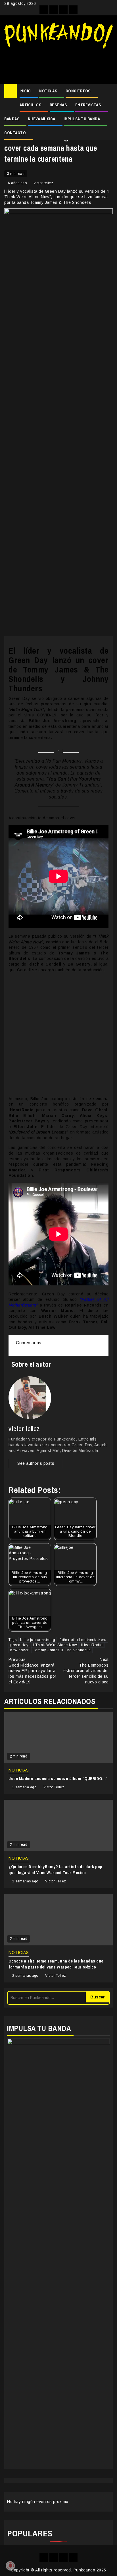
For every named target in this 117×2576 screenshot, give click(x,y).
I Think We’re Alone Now (55, 1645)
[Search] (109, 91)
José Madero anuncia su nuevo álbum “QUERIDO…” (58, 1778)
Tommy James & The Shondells (62, 1650)
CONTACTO (15, 133)
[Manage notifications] (10, 2566)
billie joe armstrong (38, 1640)
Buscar (98, 1997)
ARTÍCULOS (31, 105)
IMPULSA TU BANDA (82, 119)
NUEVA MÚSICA (42, 119)
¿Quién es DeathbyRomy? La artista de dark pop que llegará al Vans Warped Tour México (56, 1870)
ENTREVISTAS (88, 105)
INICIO (25, 91)
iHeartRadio (92, 1645)
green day (19, 1645)
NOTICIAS (48, 91)
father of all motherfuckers (83, 1640)
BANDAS (12, 119)
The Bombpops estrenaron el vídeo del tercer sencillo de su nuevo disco (86, 1671)
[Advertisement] (58, 64)
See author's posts (36, 1463)
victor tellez (44, 183)
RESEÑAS (58, 105)
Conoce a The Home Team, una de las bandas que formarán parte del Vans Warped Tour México (56, 1964)
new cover (19, 1650)
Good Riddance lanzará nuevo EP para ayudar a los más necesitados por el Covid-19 (33, 1671)
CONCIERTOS (78, 91)
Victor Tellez (54, 1787)
